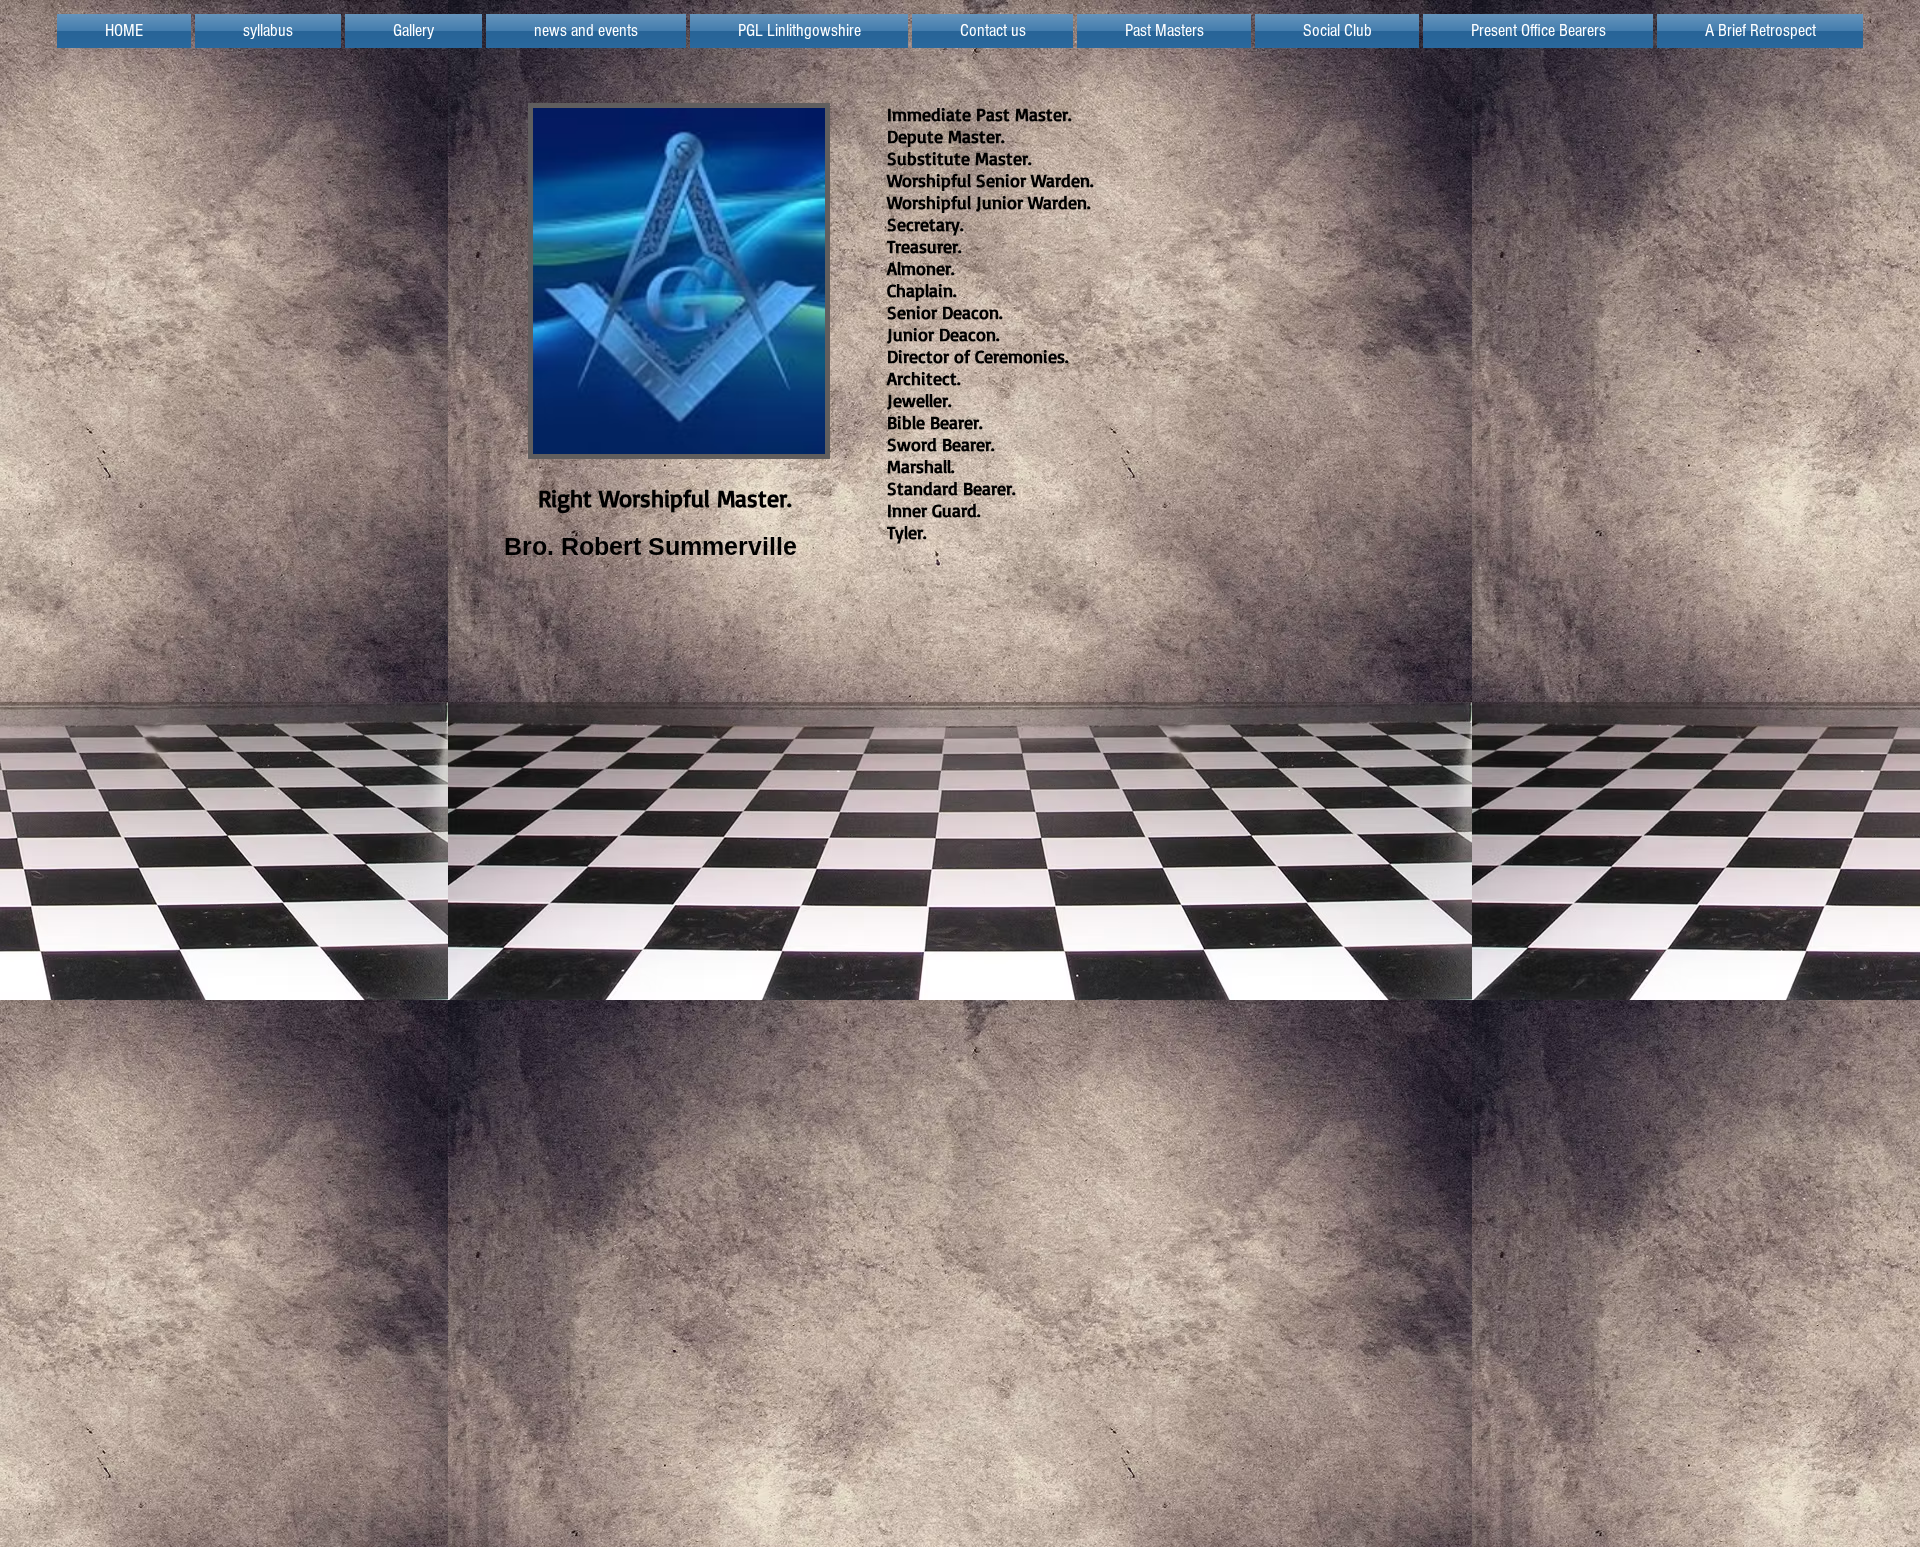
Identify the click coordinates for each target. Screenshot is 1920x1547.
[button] (799, 31)
